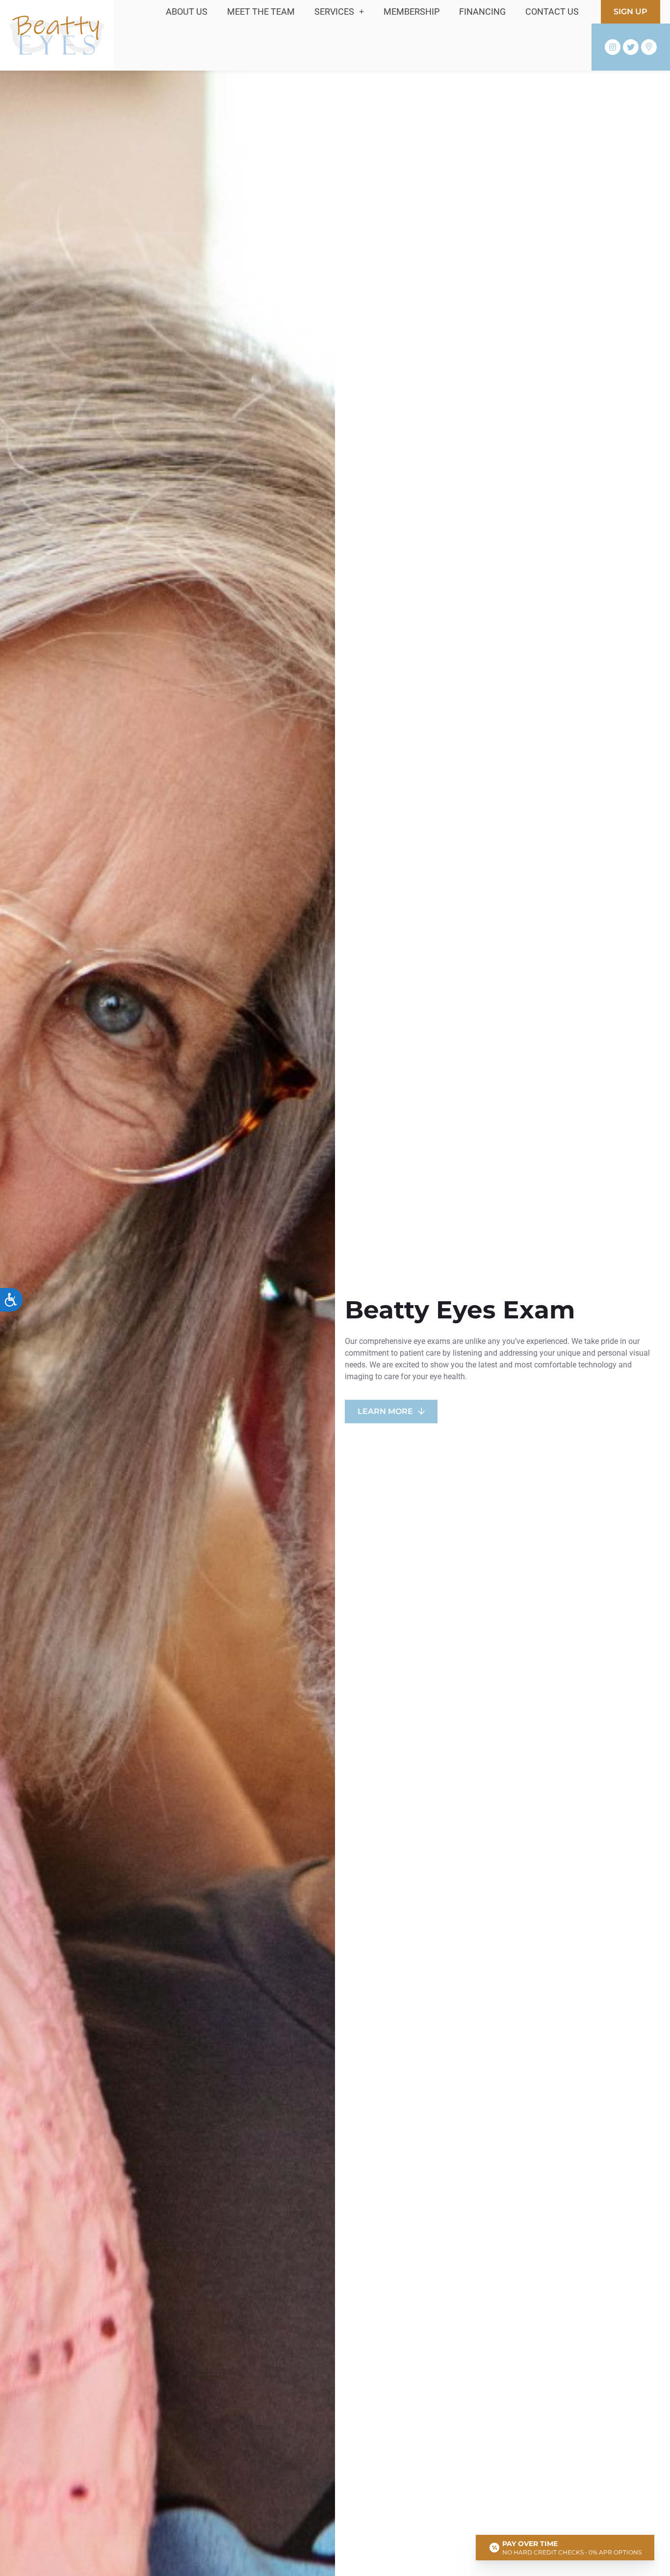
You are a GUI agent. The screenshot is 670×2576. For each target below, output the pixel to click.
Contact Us (552, 12)
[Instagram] (613, 47)
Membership (412, 12)
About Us (187, 12)
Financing (482, 12)
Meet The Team (261, 12)
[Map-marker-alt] (649, 47)
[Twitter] (631, 47)
